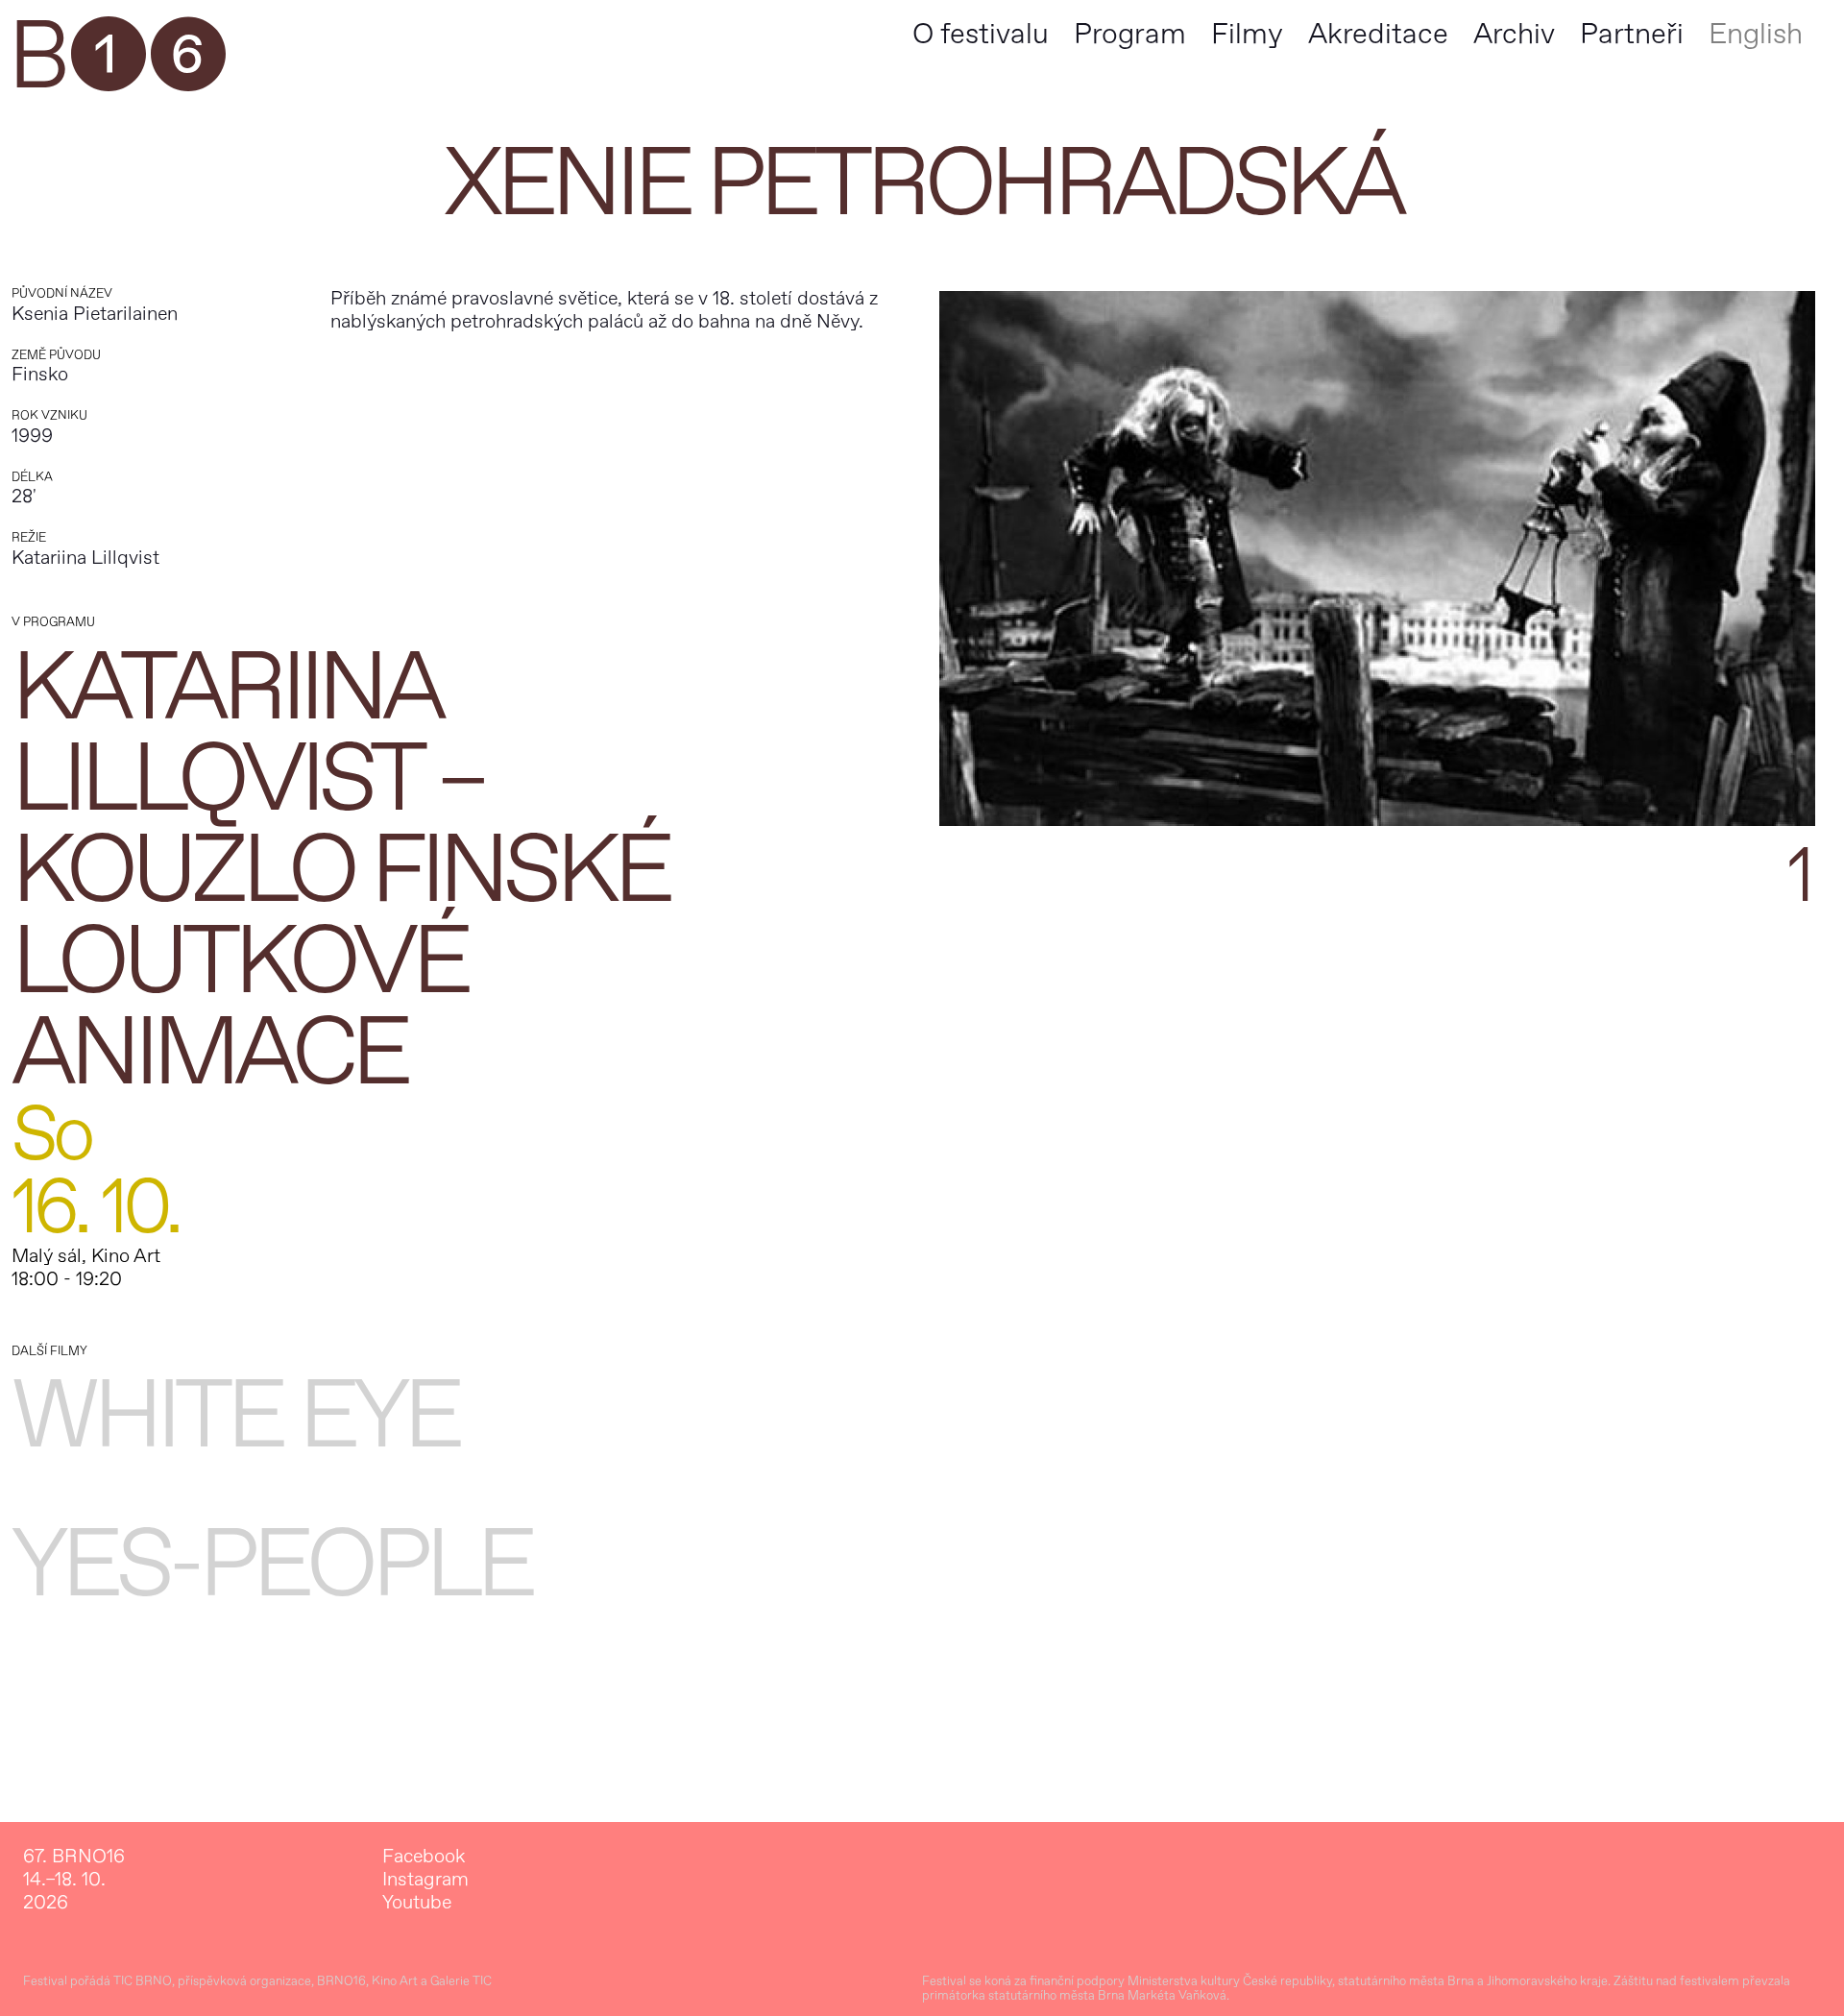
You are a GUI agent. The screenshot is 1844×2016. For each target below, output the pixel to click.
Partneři (1632, 34)
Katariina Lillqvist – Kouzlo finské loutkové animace (340, 871)
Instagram (425, 1880)
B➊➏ (117, 58)
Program (1130, 34)
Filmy (1247, 34)
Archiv (1514, 34)
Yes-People (271, 1565)
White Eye (235, 1416)
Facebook (424, 1857)
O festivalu (981, 34)
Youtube (417, 1903)
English (1756, 34)
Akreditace (1378, 34)
